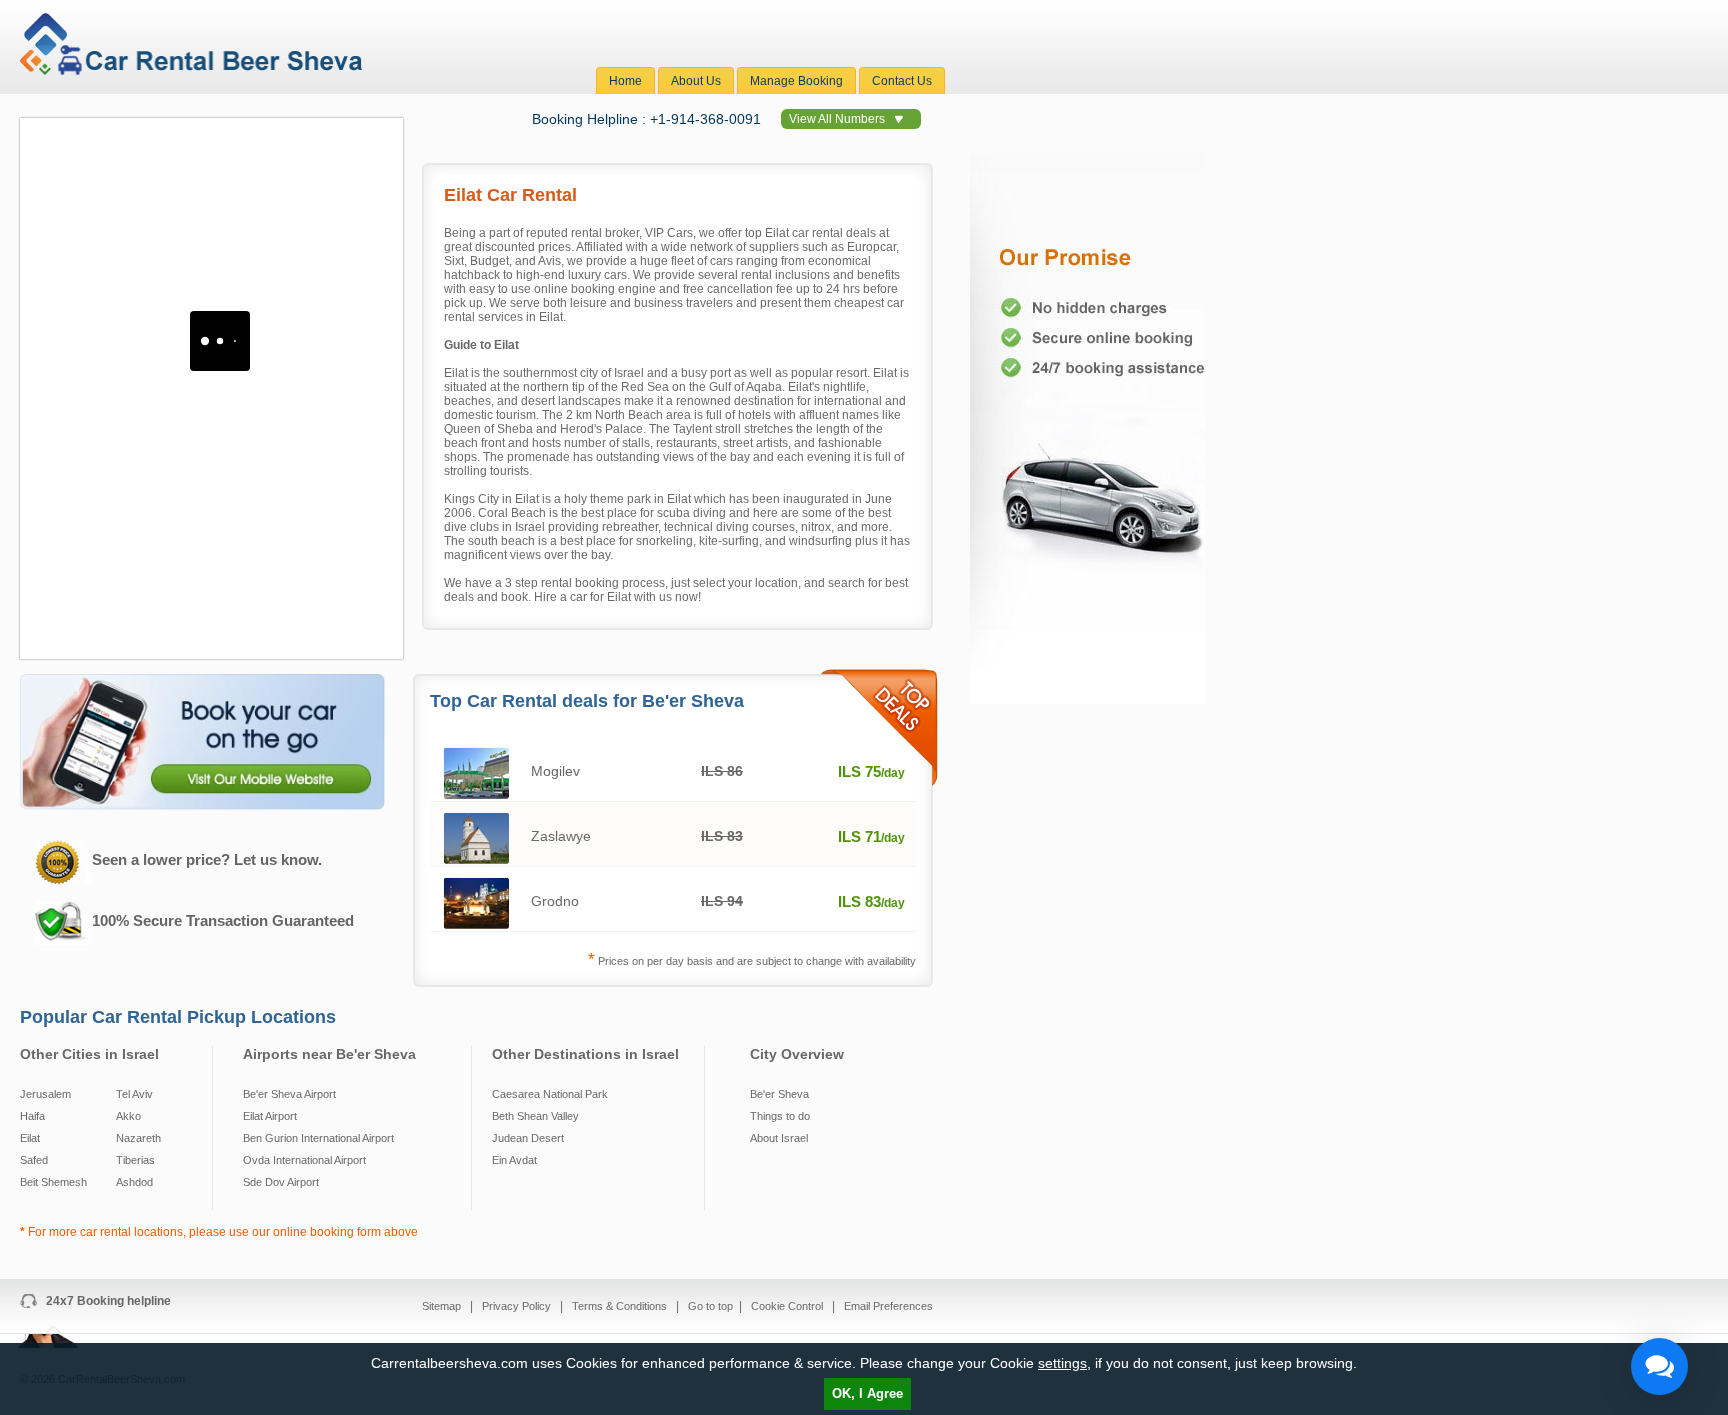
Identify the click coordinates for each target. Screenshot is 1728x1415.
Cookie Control (788, 1306)
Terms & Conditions (621, 1306)
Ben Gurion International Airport (318, 1138)
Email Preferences (888, 1306)
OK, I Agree (867, 1393)
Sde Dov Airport (281, 1182)
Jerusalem (45, 1094)
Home (625, 81)
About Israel (779, 1138)
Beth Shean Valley (535, 1116)
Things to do (780, 1116)
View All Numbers (837, 119)
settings (1062, 1363)
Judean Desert (528, 1138)
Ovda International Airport (304, 1160)
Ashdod (134, 1182)
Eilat (30, 1138)
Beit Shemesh (53, 1182)
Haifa (32, 1116)
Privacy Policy (518, 1306)
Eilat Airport (270, 1116)
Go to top (710, 1306)
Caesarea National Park (550, 1094)
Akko (128, 1116)
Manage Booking (796, 81)
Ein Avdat (514, 1160)
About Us (696, 81)
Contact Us (902, 81)
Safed (34, 1160)
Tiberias (135, 1160)
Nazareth (138, 1138)
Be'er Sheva (779, 1094)
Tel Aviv (134, 1094)
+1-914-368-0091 (705, 119)
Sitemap (443, 1306)
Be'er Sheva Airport (289, 1094)
